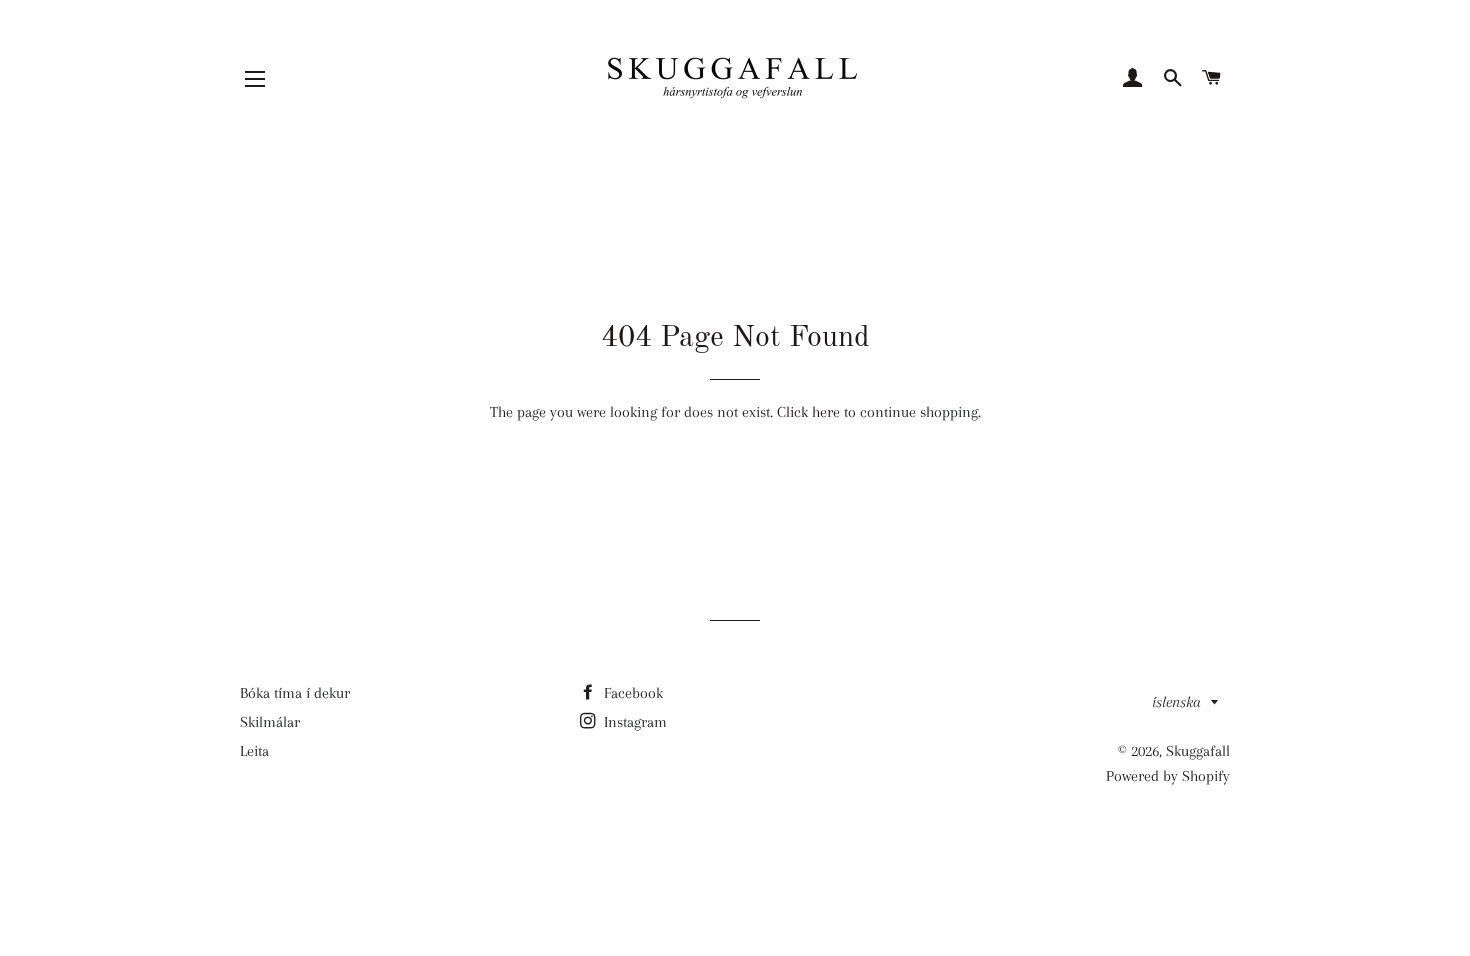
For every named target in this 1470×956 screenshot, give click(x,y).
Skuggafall (1198, 751)
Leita (254, 751)
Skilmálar (270, 722)
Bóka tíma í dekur (295, 693)
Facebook (631, 693)
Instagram (633, 722)
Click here (808, 412)
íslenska (1176, 702)
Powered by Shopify (1168, 776)
